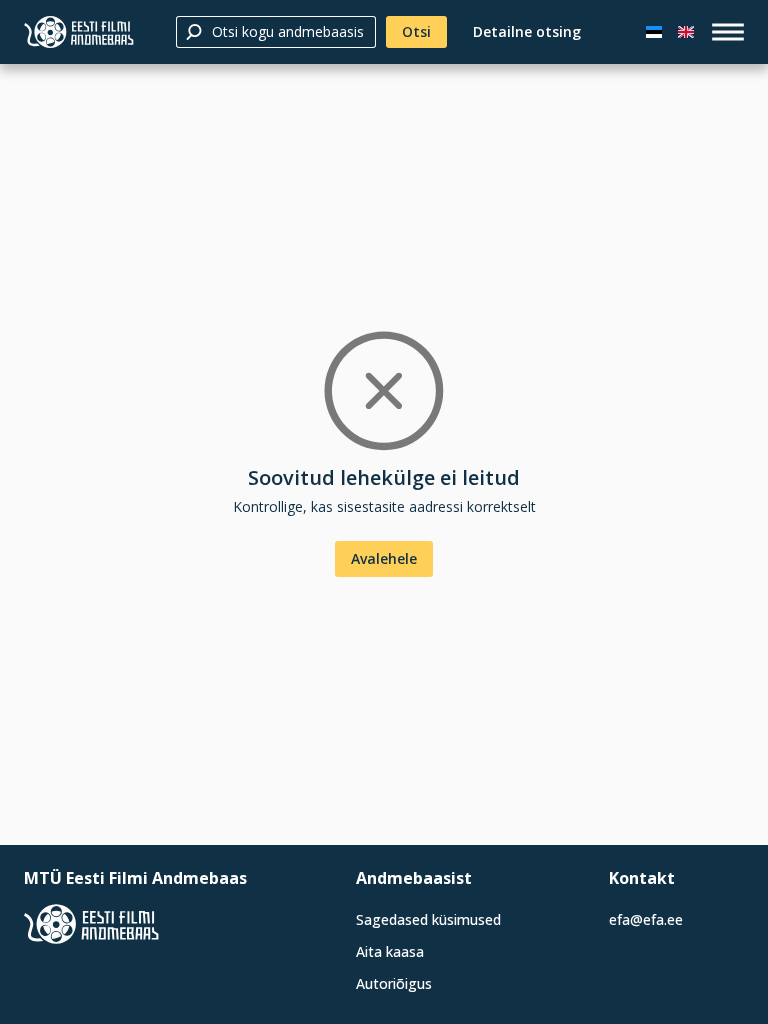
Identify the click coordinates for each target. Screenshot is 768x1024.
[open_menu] (728, 32)
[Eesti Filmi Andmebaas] (79, 32)
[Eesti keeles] (654, 32)
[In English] (686, 32)
